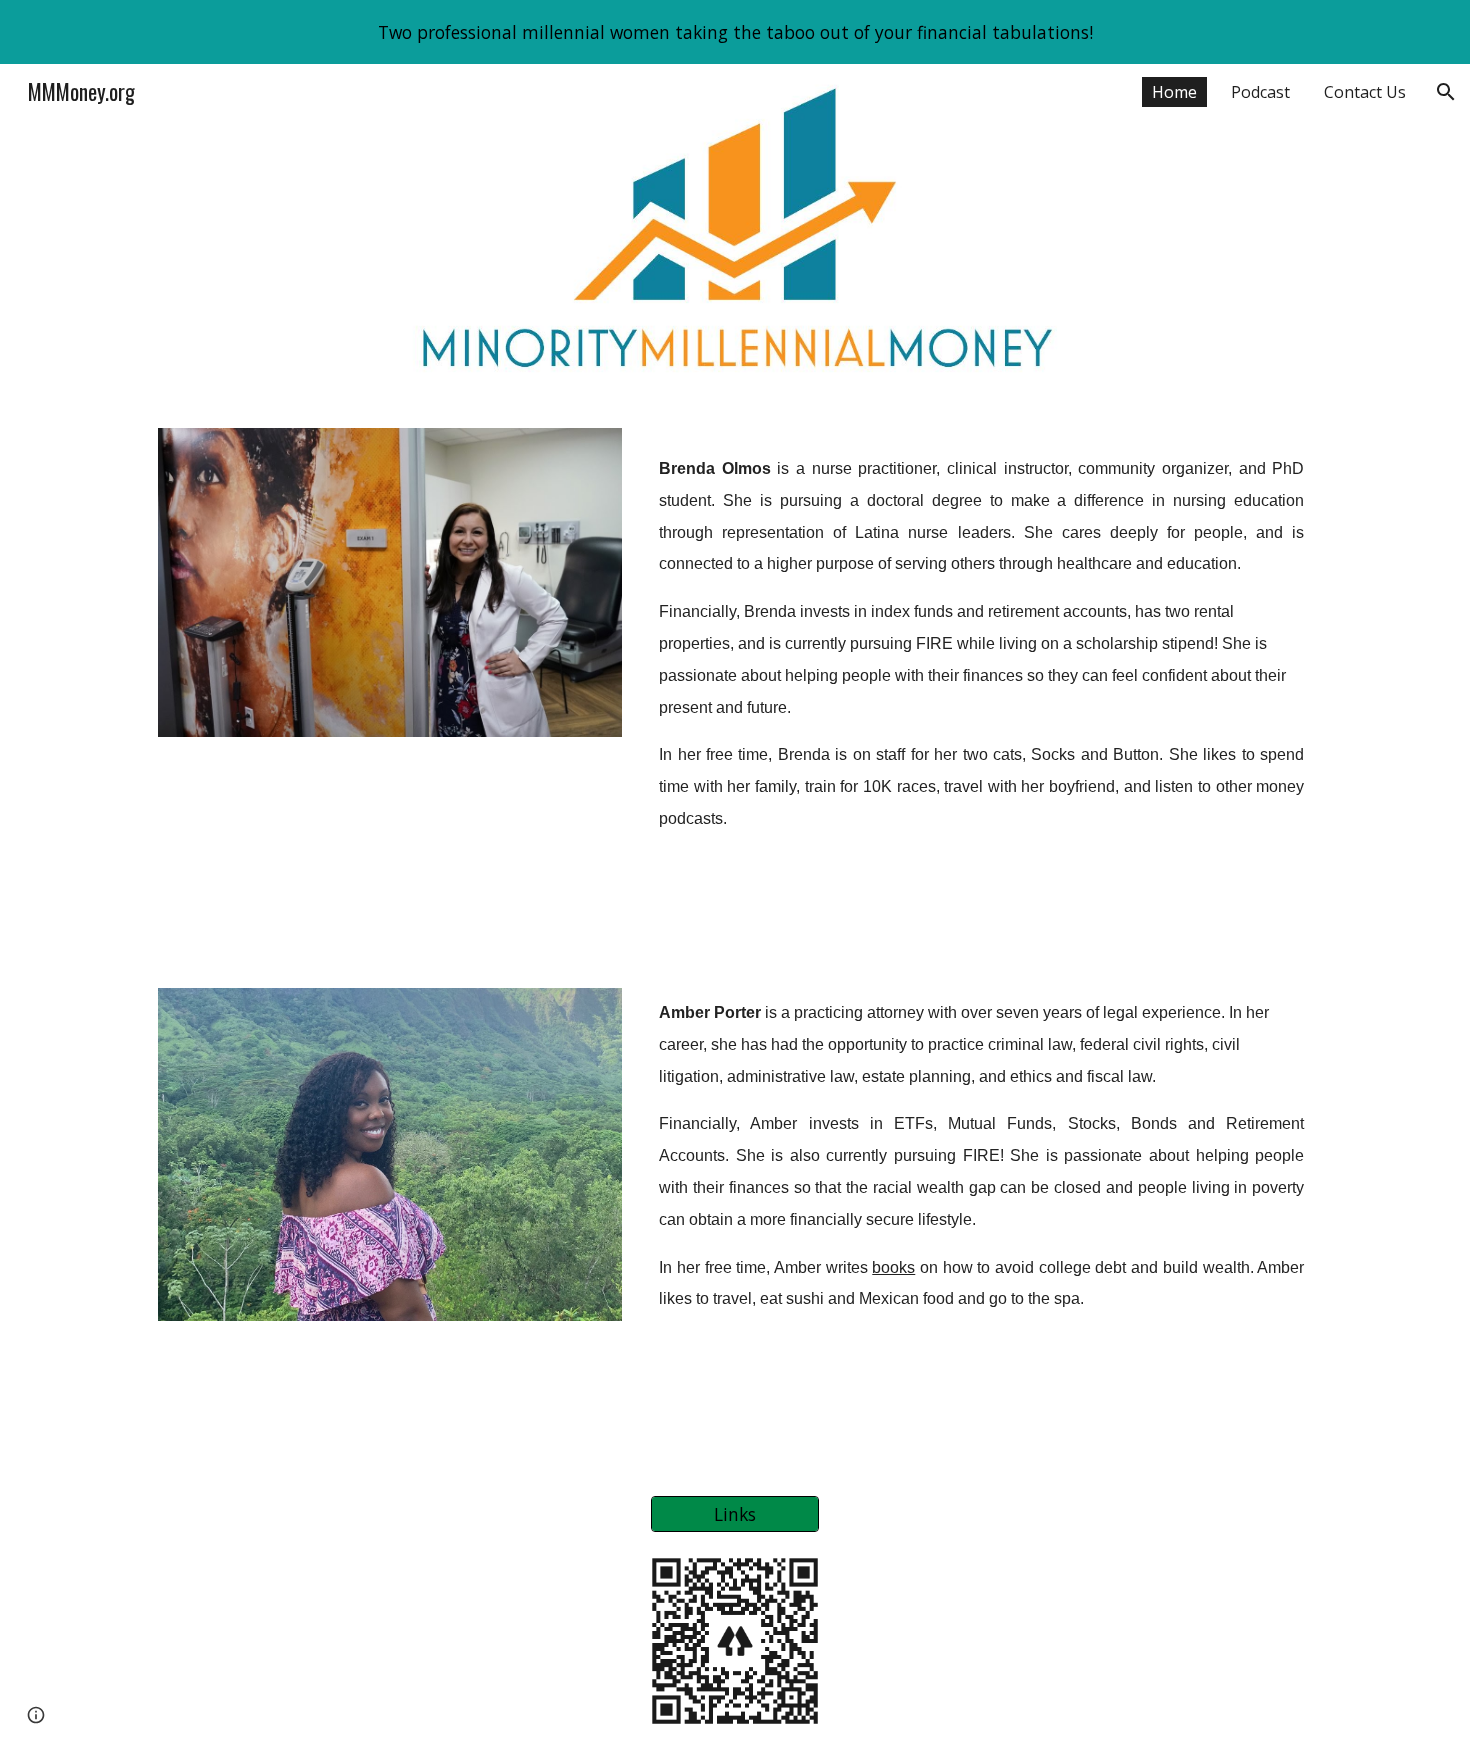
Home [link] (1174, 92)
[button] (1446, 92)
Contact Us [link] (1365, 92)
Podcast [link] (1260, 92)
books (893, 1267)
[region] (735, 32)
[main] (981, 684)
